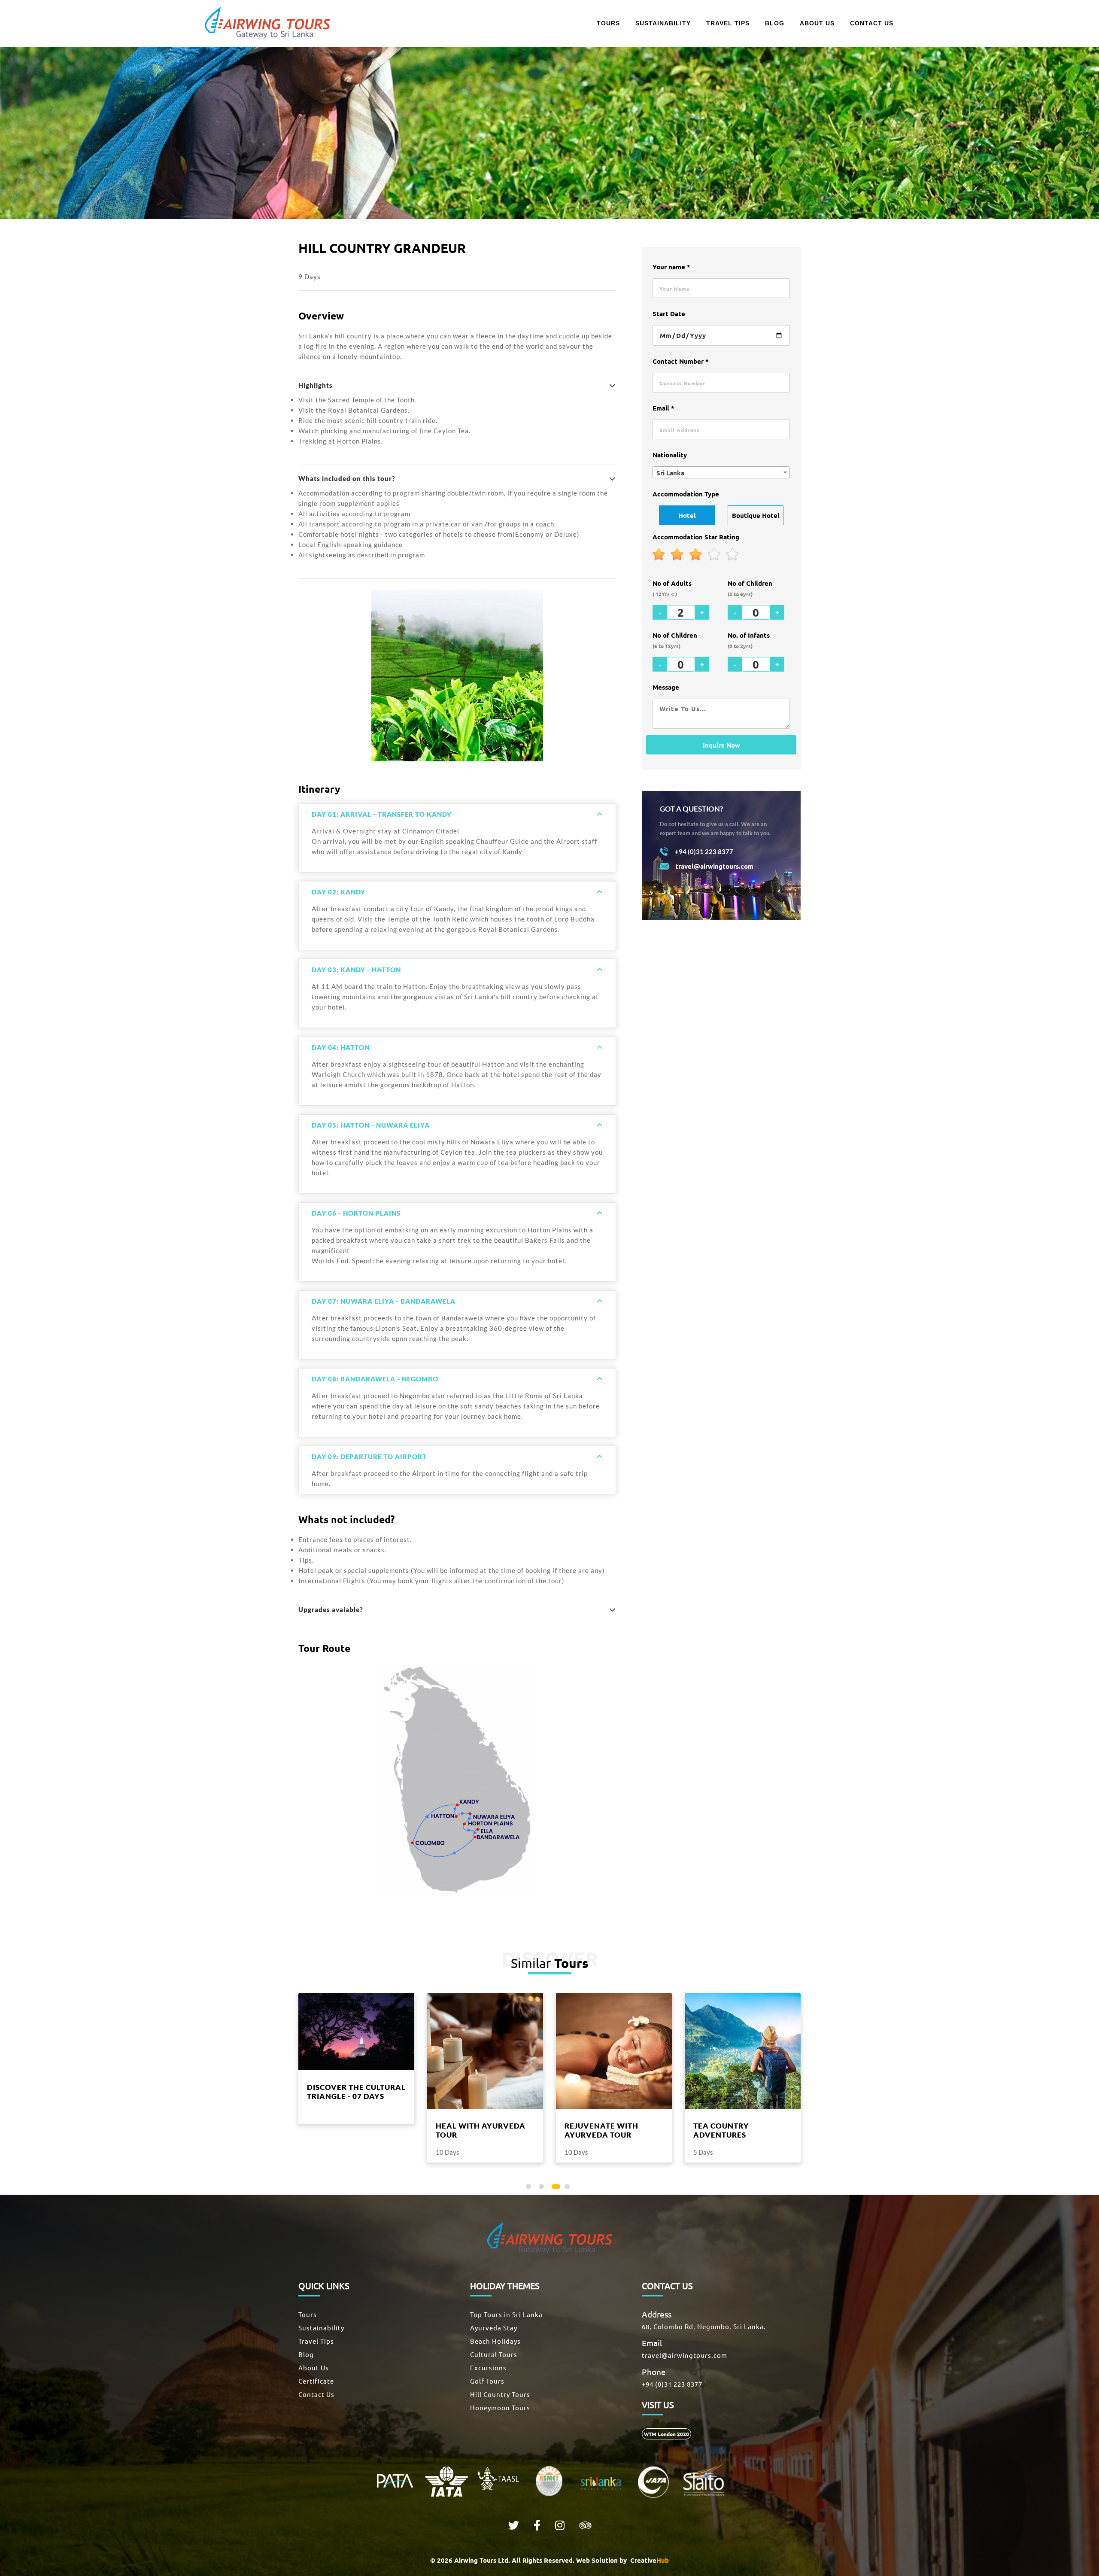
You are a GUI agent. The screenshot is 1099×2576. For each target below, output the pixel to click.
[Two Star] (677, 555)
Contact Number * (681, 361)
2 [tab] (543, 2188)
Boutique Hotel (756, 515)
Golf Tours (487, 2381)
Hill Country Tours (500, 2394)
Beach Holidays (495, 2341)
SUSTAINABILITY (663, 23)
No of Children (750, 588)
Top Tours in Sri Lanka (506, 2314)
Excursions (488, 2368)
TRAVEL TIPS (728, 23)
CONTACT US (872, 23)
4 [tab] (569, 2188)
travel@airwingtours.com (685, 2355)
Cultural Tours (494, 2354)
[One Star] (659, 555)
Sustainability (321, 2328)
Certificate (316, 2381)
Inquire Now (721, 745)
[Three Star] (696, 555)
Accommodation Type (686, 494)
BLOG (775, 23)
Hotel (687, 515)
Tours (308, 2314)
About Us (314, 2368)
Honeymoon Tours (500, 2407)
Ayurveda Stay (494, 2328)
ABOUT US (817, 23)
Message (666, 687)
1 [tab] (530, 2188)
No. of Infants (749, 640)
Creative (649, 2560)
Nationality (670, 455)
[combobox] (721, 472)
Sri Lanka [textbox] (670, 473)
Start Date (669, 313)
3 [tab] (556, 2188)
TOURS (608, 23)
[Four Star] (714, 555)
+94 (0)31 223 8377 (672, 2384)
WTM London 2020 (666, 2434)
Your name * (671, 267)
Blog (306, 2354)
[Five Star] (733, 555)
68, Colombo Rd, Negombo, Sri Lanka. (704, 2326)
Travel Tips (316, 2341)
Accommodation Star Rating (696, 537)
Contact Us (316, 2394)
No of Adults (672, 588)
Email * (663, 408)
